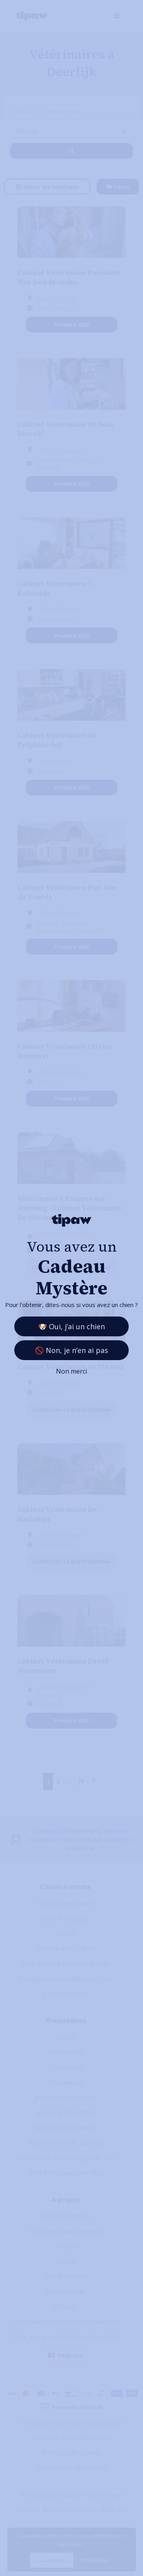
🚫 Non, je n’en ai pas (71, 1350)
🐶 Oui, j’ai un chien (71, 1326)
